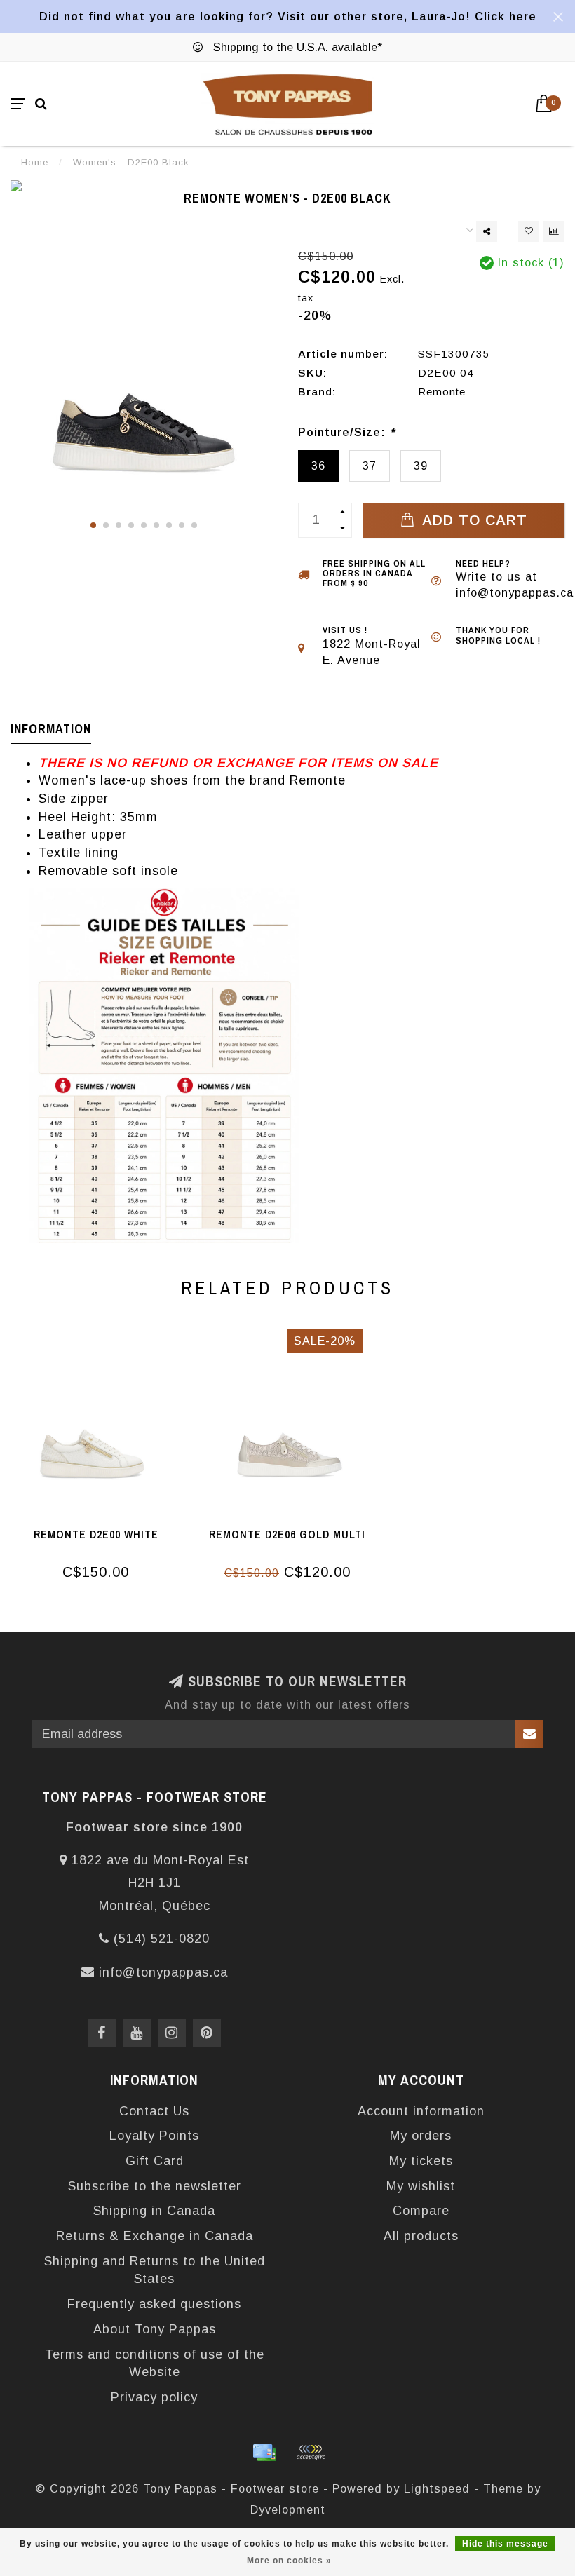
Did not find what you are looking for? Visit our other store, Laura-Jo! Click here (288, 16)
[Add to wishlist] (529, 231)
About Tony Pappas (155, 2329)
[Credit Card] (264, 2453)
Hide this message (505, 2544)
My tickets (421, 2161)
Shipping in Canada (154, 2211)
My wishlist (421, 2186)
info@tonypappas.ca (163, 1972)
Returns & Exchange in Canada (155, 2236)
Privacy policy (154, 2397)
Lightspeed (437, 2488)
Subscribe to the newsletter (155, 2186)
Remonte (442, 392)
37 (370, 466)
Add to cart (473, 520)
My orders (421, 2136)
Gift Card (155, 2161)
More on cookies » (289, 2561)
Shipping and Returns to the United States (155, 2270)
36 (318, 466)
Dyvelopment (288, 2509)
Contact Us (154, 2111)
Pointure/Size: (346, 432)
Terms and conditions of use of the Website (155, 2364)
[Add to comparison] (554, 231)
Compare (421, 2211)
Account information (421, 2111)
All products (421, 2236)
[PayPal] (311, 2453)
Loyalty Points (154, 2136)
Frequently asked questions (154, 2304)
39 (421, 466)
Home (35, 162)
